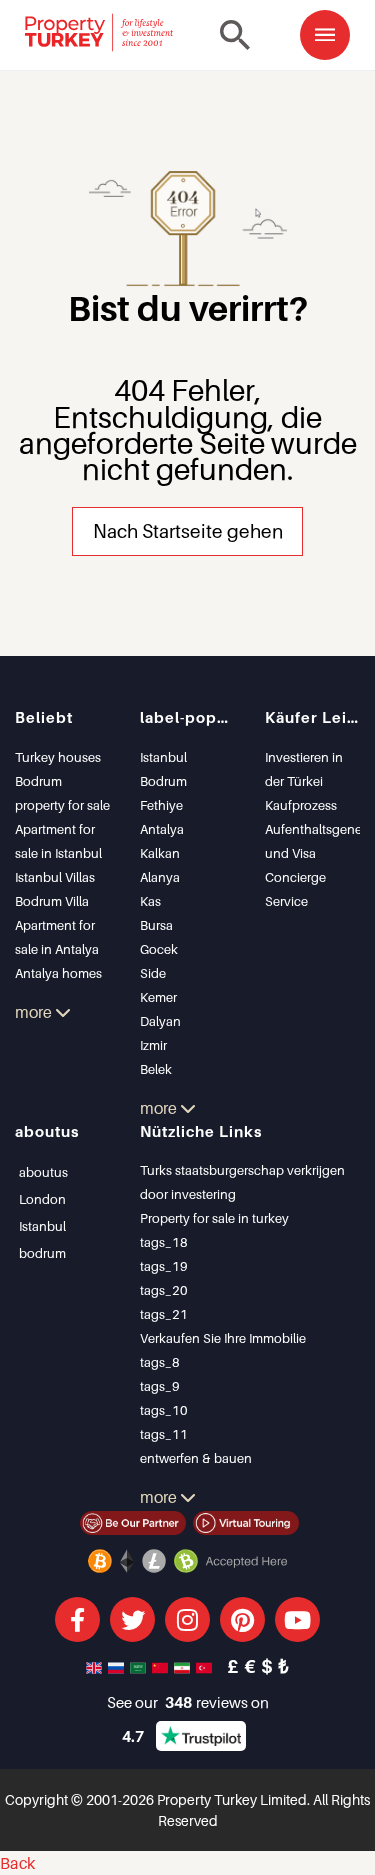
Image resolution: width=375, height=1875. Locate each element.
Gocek (159, 949)
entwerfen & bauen (196, 1458)
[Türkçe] (206, 1666)
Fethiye (161, 805)
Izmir (153, 1045)
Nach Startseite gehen (188, 530)
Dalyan (160, 1021)
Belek (156, 1069)
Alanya (160, 877)
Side (153, 973)
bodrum (42, 1253)
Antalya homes (58, 973)
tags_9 (160, 1386)
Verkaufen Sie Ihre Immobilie (223, 1338)
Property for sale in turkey (214, 1218)
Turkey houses (58, 757)
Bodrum (163, 781)
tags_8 (160, 1362)
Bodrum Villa (52, 901)
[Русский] (118, 1666)
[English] (96, 1666)
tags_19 (164, 1266)
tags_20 (164, 1290)
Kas (150, 901)
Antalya (162, 829)
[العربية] (140, 1666)
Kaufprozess (301, 805)
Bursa (156, 925)
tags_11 (164, 1434)
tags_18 (164, 1242)
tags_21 (164, 1314)
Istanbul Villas (55, 877)
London (42, 1199)
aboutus (43, 1172)
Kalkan (160, 853)
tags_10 (164, 1410)
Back (17, 1863)
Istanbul (163, 757)
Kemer (158, 997)
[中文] (162, 1666)
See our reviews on (188, 1702)
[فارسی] (184, 1666)
